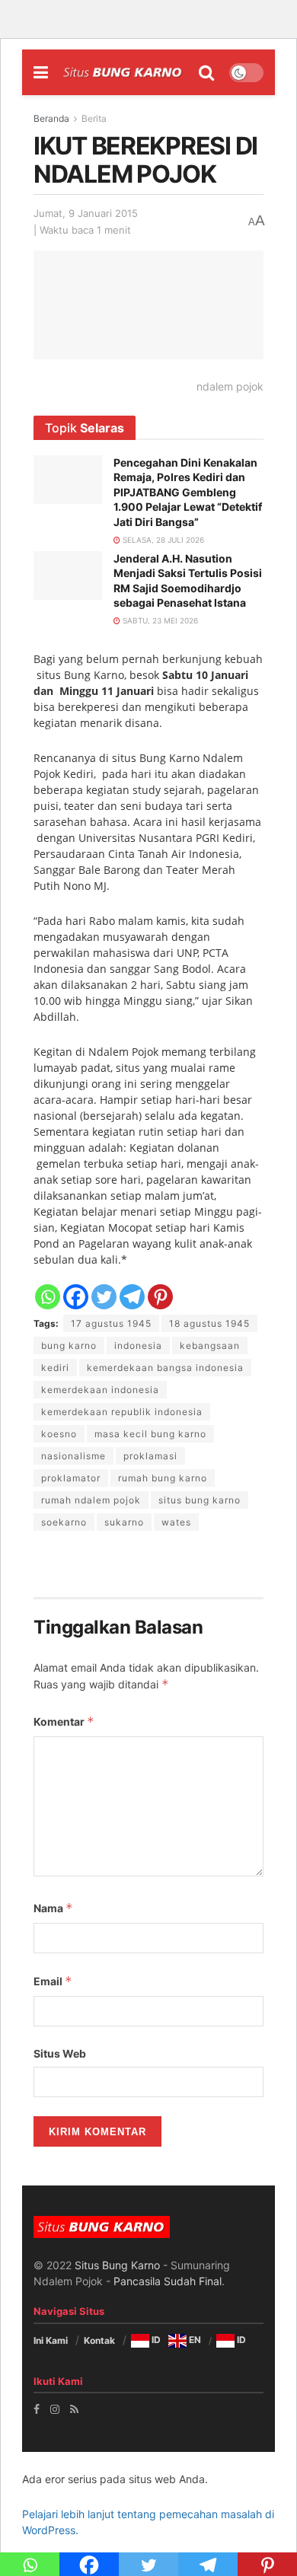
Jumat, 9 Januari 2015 (86, 213)
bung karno (69, 1345)
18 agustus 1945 (209, 1323)
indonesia (138, 1345)
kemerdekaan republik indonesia (122, 1412)
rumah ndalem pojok (91, 1500)
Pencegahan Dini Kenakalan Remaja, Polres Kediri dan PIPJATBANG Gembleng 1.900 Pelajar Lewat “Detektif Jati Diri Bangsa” (188, 492)
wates (176, 1522)
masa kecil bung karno (150, 1434)
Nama (53, 1908)
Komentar (64, 1722)
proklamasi (150, 1456)
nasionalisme (73, 1456)
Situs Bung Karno (117, 2265)
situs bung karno (200, 1500)
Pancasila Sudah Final (168, 2281)
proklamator (71, 1478)
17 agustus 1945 (111, 1323)
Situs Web (60, 2053)
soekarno (64, 1522)
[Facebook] (76, 1297)
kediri (55, 1368)
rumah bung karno (163, 1478)
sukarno (124, 1522)
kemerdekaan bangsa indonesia (165, 1368)
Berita (94, 118)
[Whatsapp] (48, 1297)
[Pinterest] (160, 1297)
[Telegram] (132, 1297)
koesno (59, 1434)
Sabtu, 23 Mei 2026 (159, 620)
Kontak (99, 2340)
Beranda (51, 118)
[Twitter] (104, 1297)
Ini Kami (51, 2340)
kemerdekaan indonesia (100, 1390)
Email (53, 1981)
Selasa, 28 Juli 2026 (162, 540)
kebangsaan (210, 1345)
